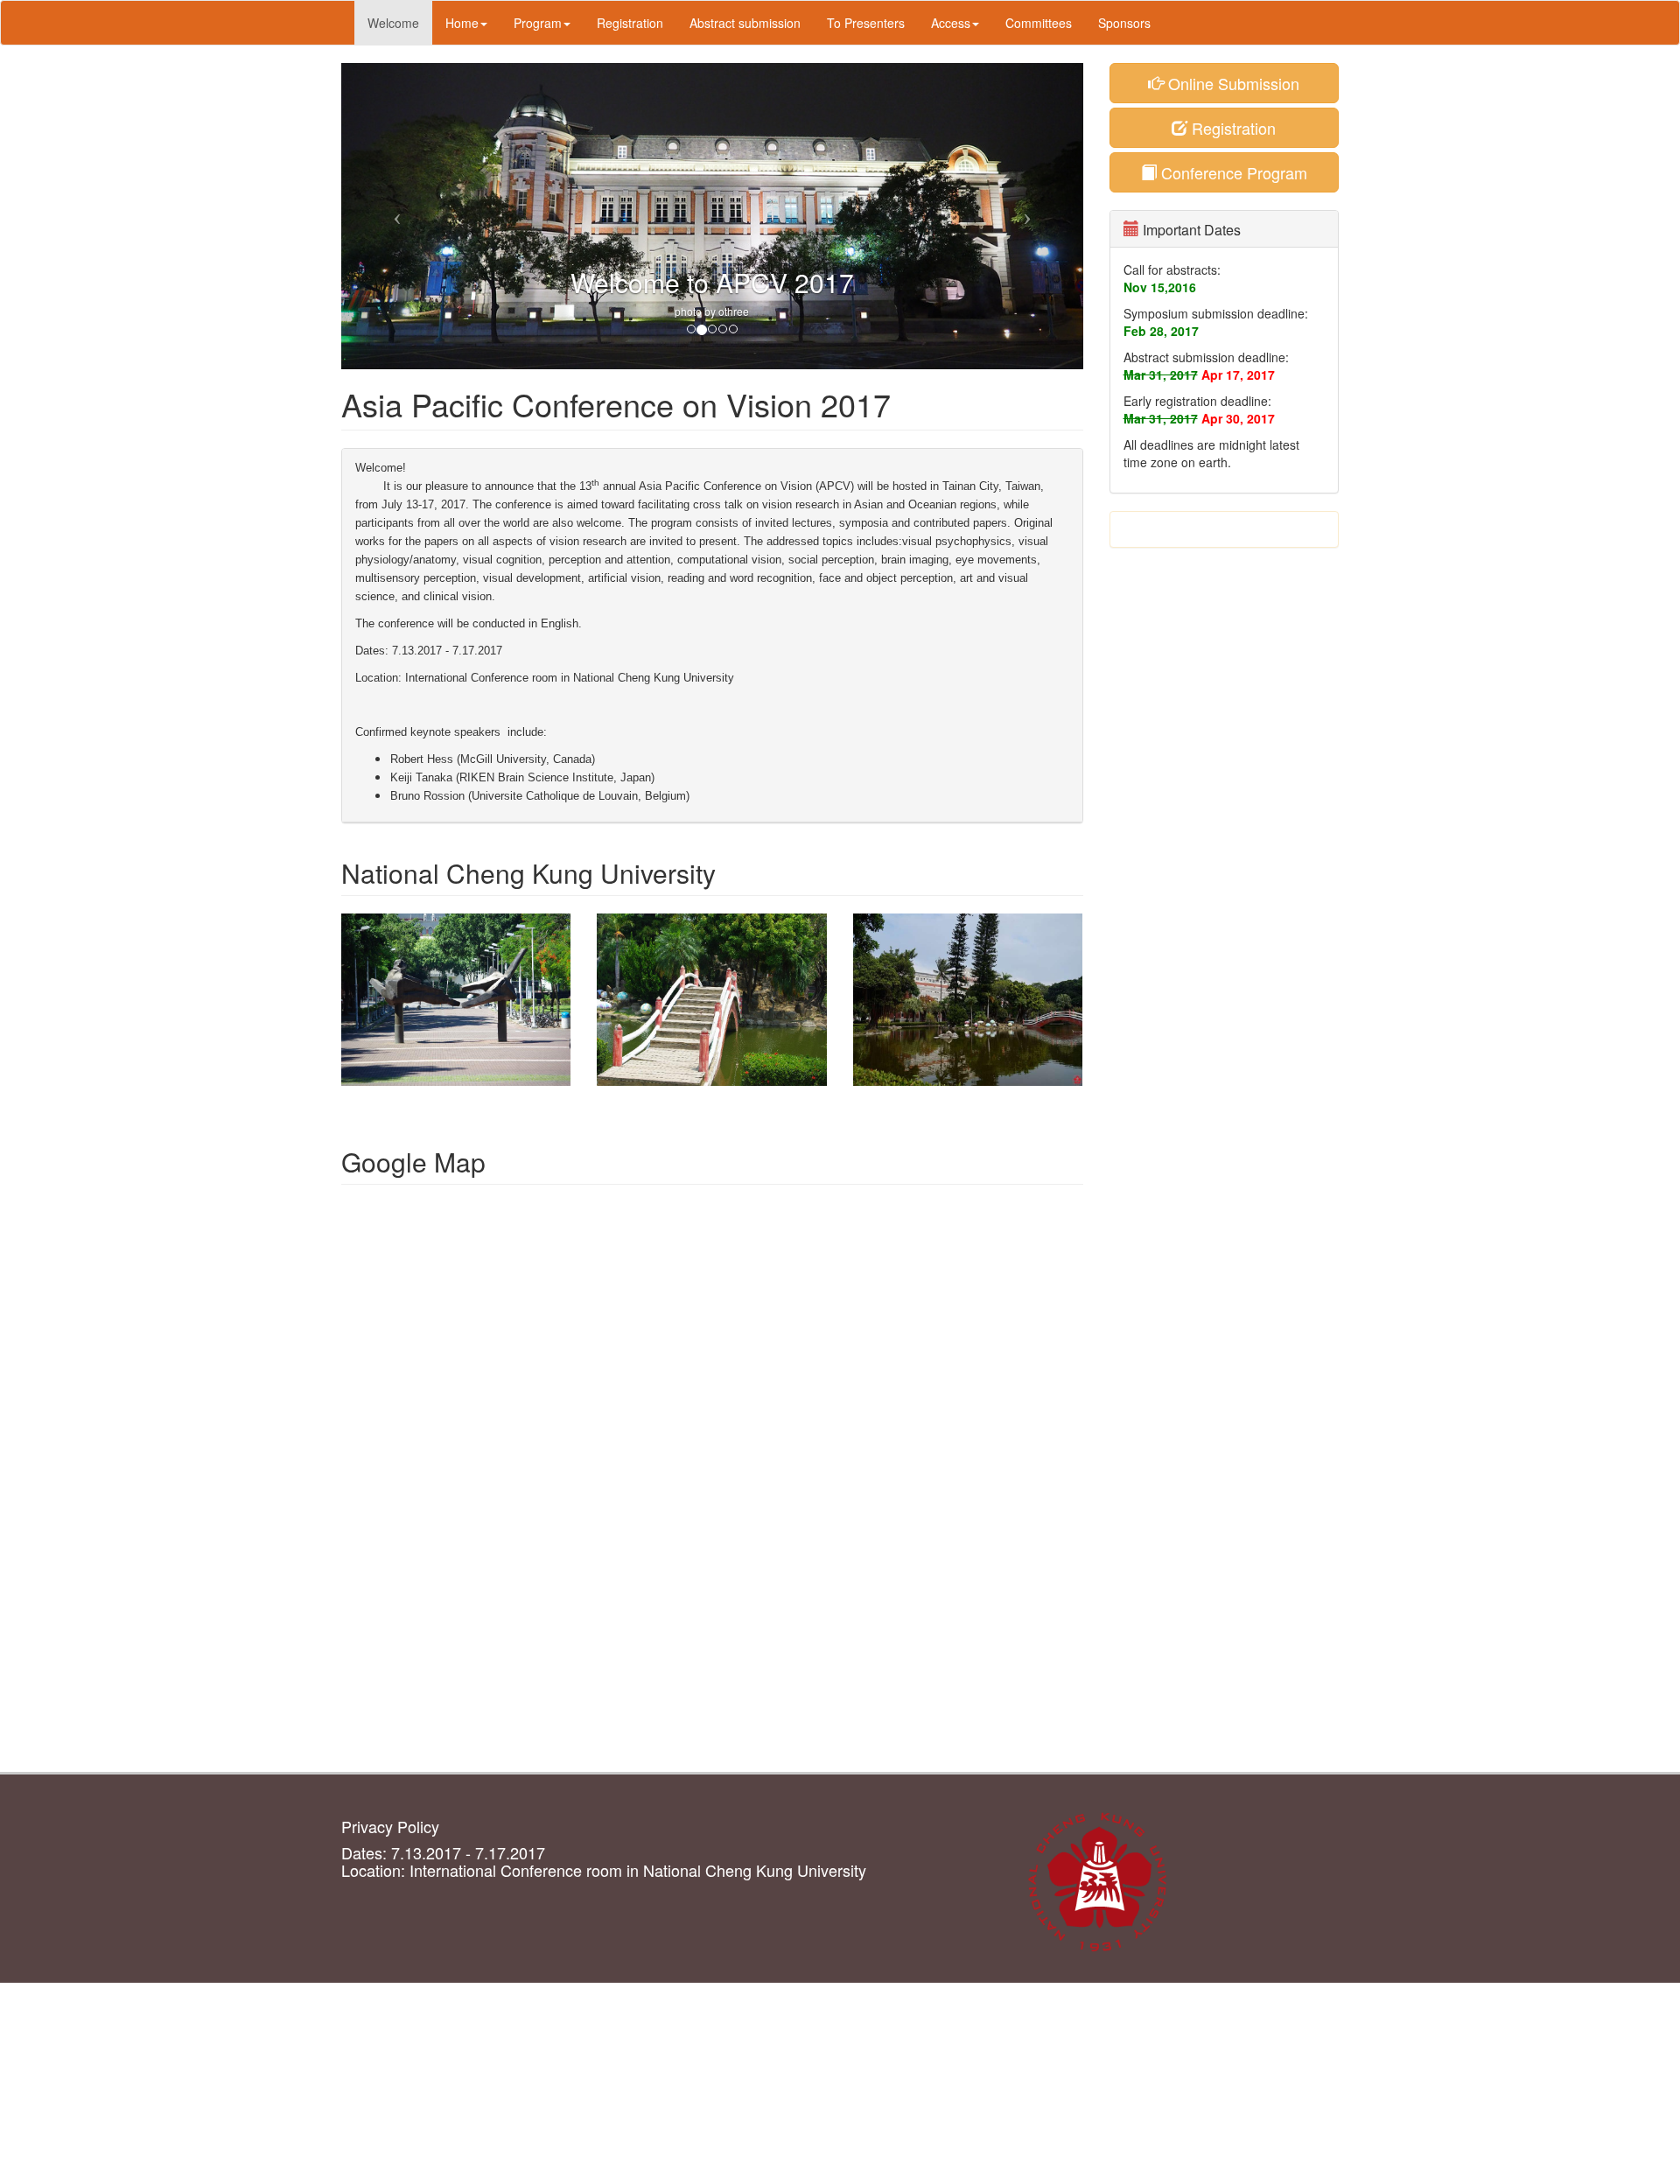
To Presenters (866, 23)
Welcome (393, 23)
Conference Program (1232, 172)
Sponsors (1124, 23)
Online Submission (1232, 83)
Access (951, 23)
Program (538, 23)
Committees (1039, 23)
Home (462, 23)
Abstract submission (745, 23)
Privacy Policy (390, 1826)
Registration (630, 23)
